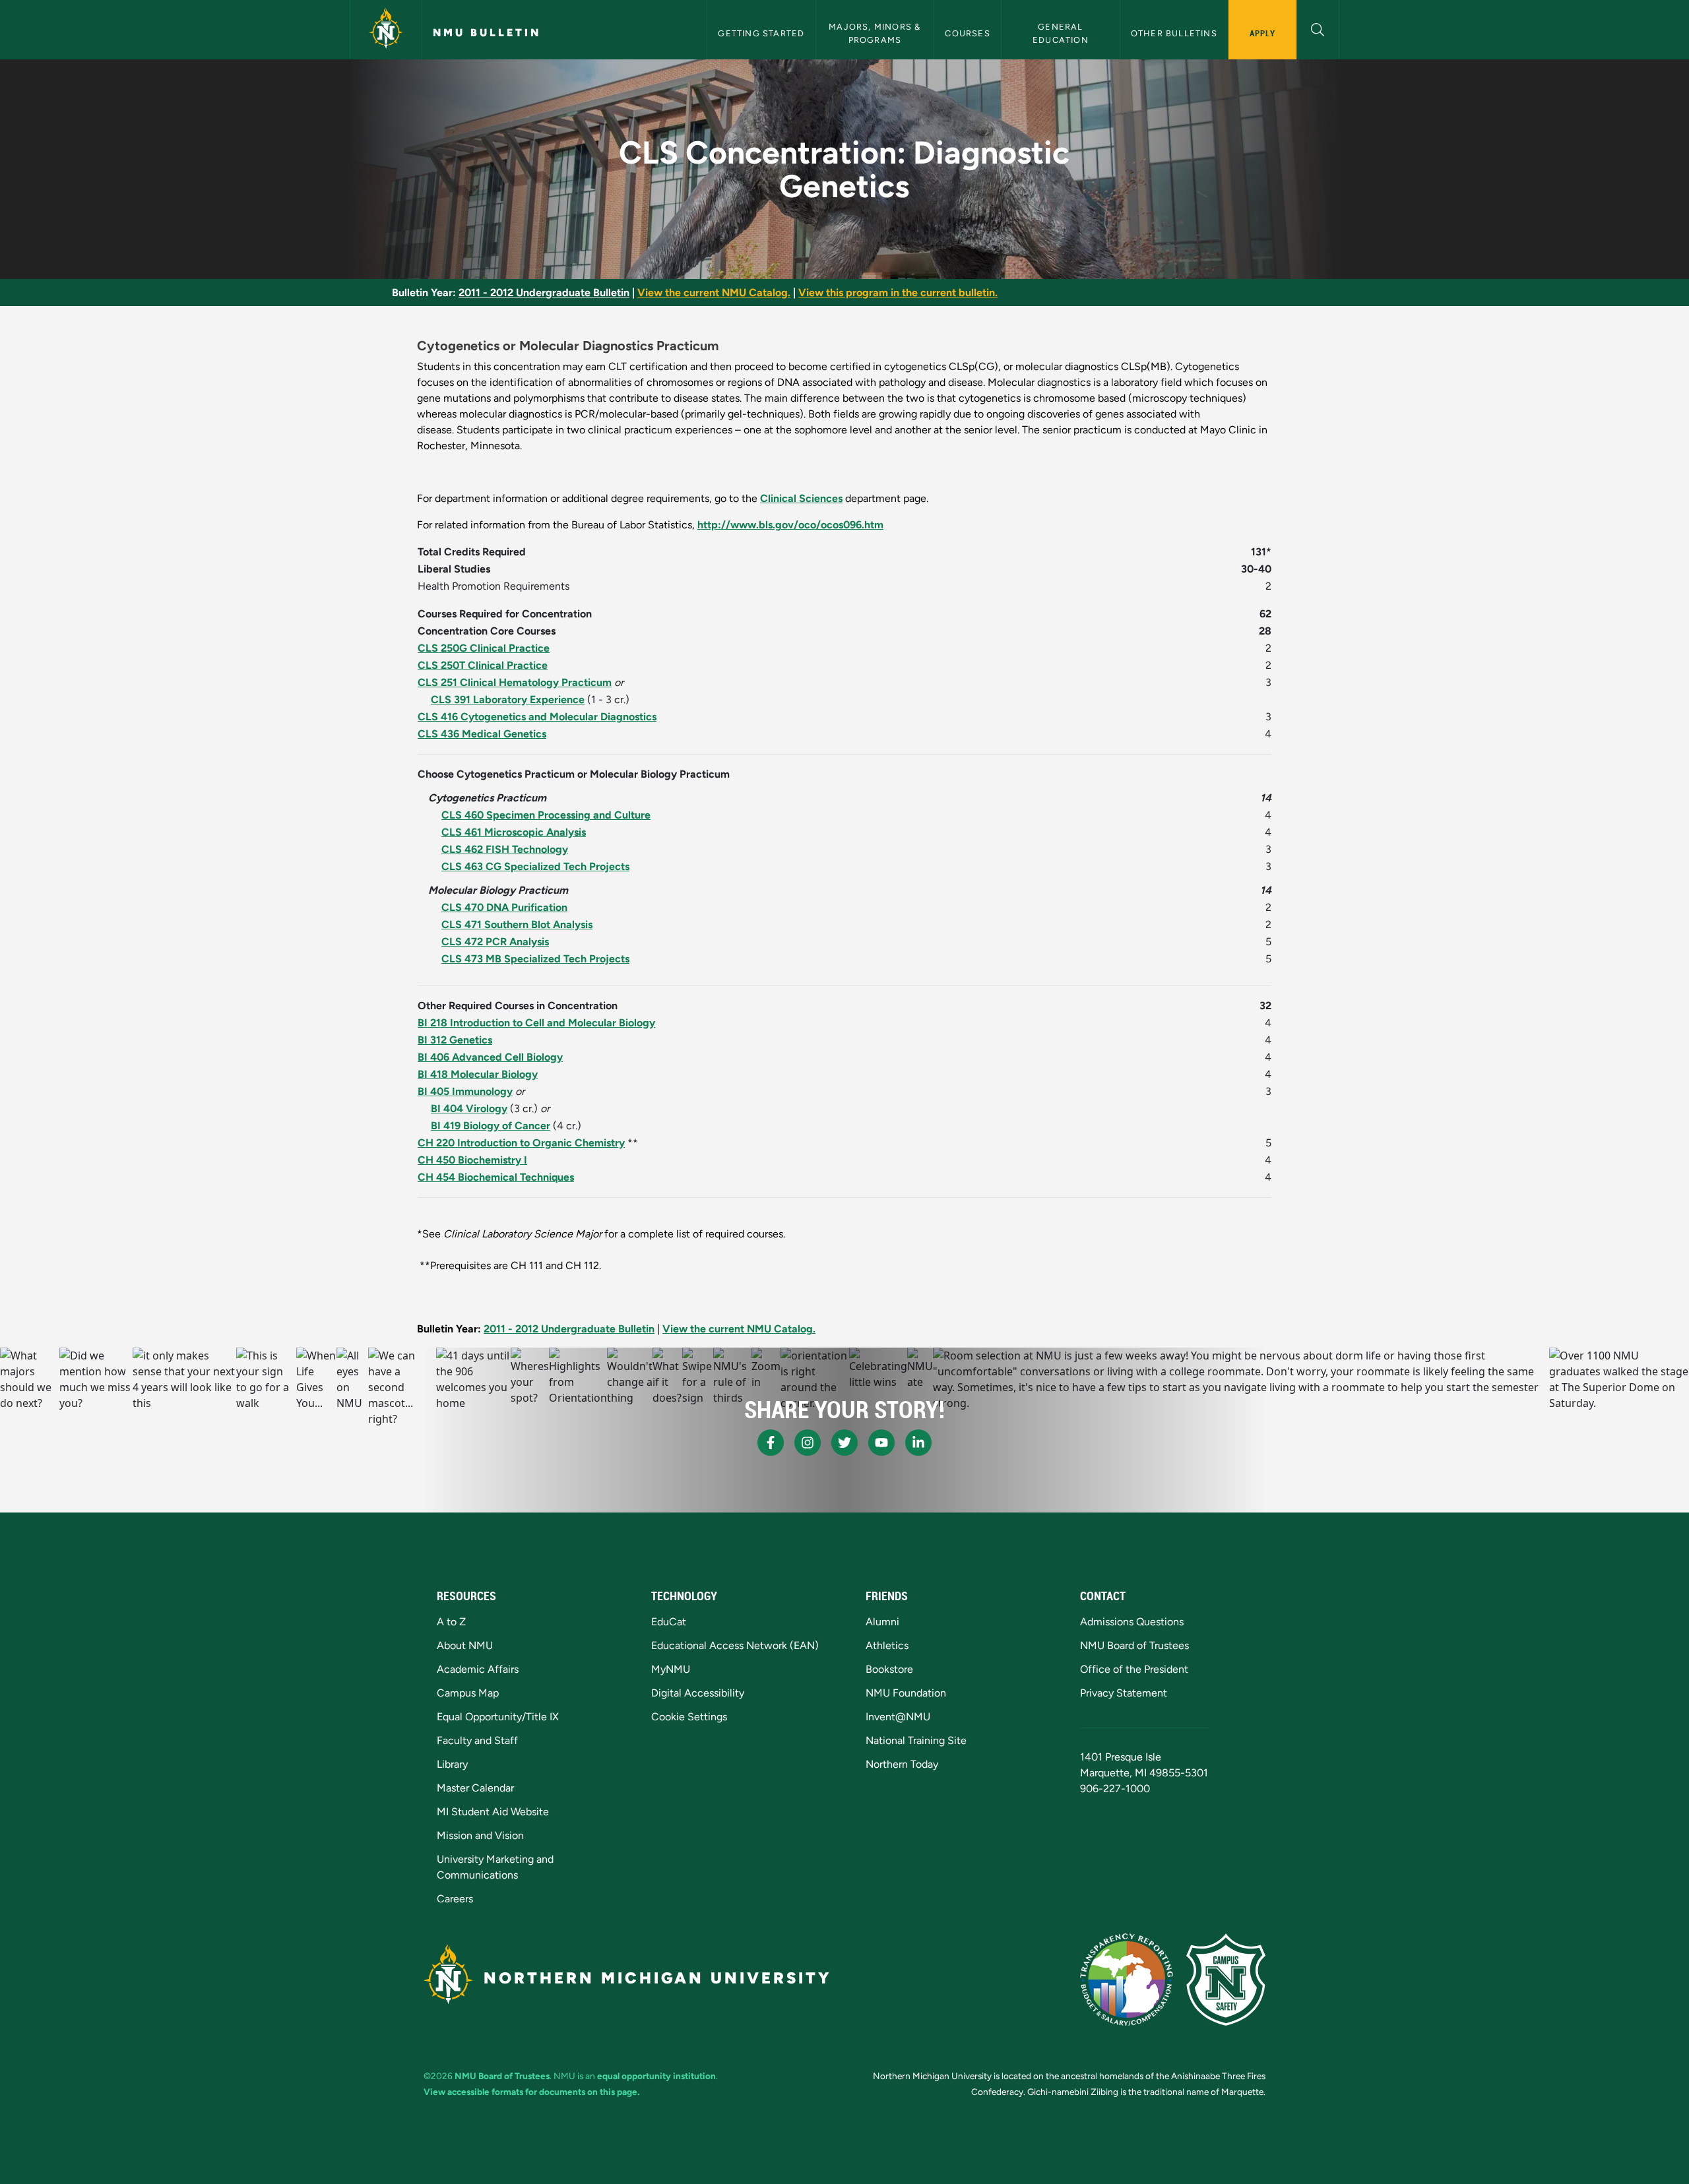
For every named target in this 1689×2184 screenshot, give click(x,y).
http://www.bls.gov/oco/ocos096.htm (790, 525)
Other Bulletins (1174, 33)
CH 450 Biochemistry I (472, 1160)
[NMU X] (844, 1443)
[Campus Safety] (1226, 1980)
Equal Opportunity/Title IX (498, 1717)
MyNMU (671, 1669)
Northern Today (902, 1764)
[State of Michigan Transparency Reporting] (1127, 1980)
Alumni (882, 1622)
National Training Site (916, 1740)
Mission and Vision (480, 1835)
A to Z (451, 1622)
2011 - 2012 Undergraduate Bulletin (544, 293)
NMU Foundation (906, 1693)
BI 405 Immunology (465, 1091)
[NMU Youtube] (881, 1443)
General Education (1061, 33)
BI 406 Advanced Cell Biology (490, 1057)
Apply (1262, 33)
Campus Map (468, 1693)
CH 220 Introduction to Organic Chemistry (521, 1143)
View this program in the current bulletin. (898, 293)
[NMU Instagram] (808, 1443)
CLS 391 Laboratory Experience (508, 700)
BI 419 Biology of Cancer (491, 1126)
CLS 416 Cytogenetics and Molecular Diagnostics (537, 717)
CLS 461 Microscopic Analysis (514, 832)
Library (452, 1764)
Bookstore (889, 1669)
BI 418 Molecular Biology (478, 1074)
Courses (967, 33)
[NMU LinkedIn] (918, 1443)
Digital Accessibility (698, 1693)
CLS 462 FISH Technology (505, 849)
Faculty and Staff (477, 1740)
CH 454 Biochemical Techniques (496, 1177)
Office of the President (1134, 1669)
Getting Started (761, 33)
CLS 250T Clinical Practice (483, 665)
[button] (1318, 28)
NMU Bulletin (487, 33)
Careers (455, 1899)
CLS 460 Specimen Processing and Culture (546, 815)
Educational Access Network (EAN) (735, 1645)
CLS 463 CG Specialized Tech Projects (535, 866)
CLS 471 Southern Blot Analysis (517, 924)
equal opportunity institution (656, 2076)
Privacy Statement (1124, 1693)
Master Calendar (475, 1788)
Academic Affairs (478, 1669)
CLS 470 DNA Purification (504, 907)
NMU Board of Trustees (1134, 1645)
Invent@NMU (898, 1717)
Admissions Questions (1132, 1622)
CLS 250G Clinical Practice (484, 648)
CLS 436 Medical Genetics (482, 734)
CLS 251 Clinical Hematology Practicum (515, 682)
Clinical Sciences (801, 498)
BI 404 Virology (469, 1108)
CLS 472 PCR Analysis (495, 942)
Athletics (887, 1645)
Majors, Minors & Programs (876, 33)
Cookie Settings (689, 1717)
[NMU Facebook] (771, 1443)
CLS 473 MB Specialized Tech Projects (535, 959)
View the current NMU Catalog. (714, 293)
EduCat (669, 1622)
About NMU (465, 1645)
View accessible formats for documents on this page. (531, 2092)
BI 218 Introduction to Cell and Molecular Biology (536, 1023)
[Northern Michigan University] (386, 30)
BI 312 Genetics (455, 1040)
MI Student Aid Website (493, 1812)
